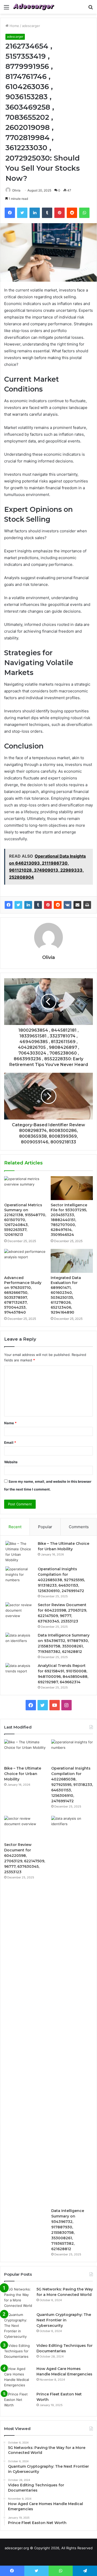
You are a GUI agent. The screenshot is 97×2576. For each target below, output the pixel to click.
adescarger (31, 26)
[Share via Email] (77, 905)
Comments (79, 1527)
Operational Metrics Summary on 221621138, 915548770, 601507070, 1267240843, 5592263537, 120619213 (25, 1220)
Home (14, 26)
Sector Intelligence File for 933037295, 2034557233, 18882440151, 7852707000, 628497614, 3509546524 (69, 1220)
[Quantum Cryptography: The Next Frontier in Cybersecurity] (18, 2326)
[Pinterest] (48, 905)
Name (10, 1423)
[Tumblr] (38, 905)
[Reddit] (58, 905)
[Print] (87, 905)
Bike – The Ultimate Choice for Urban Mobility (23, 1774)
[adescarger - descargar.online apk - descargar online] (34, 7)
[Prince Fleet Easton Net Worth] (18, 2401)
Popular (45, 1527)
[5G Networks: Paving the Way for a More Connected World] (18, 2297)
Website (11, 1462)
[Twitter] (18, 905)
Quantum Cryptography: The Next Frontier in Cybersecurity (64, 2320)
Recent (15, 1527)
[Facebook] (9, 905)
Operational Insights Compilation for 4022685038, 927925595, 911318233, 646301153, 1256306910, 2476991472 (61, 1580)
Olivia (16, 190)
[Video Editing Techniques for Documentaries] (18, 2353)
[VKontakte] (68, 905)
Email (10, 1442)
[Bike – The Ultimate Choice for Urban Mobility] (20, 1552)
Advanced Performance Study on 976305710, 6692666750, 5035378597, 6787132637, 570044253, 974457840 (23, 1295)
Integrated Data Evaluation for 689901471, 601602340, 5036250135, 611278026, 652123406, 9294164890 (66, 1295)
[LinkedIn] (28, 905)
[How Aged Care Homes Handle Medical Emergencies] (18, 2377)
